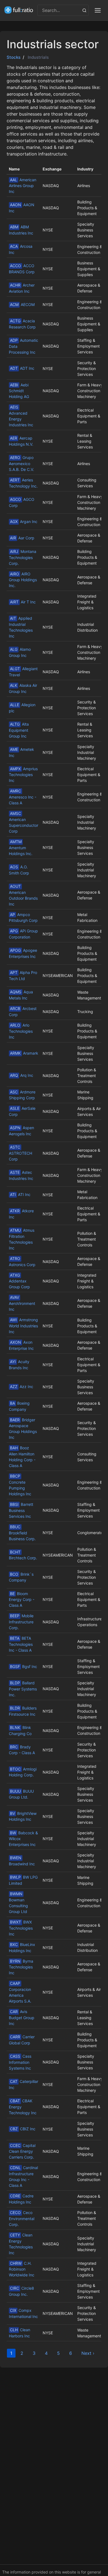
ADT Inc (22, 368)
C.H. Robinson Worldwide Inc (22, 2269)
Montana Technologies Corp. (23, 557)
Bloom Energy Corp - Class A (22, 1600)
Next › (88, 2353)
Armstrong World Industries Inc (23, 1326)
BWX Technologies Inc (21, 1928)
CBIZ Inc (23, 2129)
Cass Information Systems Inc (20, 2062)
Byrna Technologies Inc (21, 1967)
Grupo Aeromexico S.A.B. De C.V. (21, 463)
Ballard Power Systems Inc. (23, 1689)
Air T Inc (23, 602)
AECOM (22, 304)
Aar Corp (22, 538)
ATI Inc (20, 1194)
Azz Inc (22, 1387)
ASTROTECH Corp (20, 1153)
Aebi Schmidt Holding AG (19, 391)
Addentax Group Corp (19, 1281)
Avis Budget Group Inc (22, 2018)
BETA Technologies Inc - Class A (21, 1644)
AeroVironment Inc (22, 1303)
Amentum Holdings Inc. (21, 848)
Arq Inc (22, 1075)
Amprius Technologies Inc (23, 775)
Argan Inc (24, 521)
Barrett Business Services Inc (21, 1510)
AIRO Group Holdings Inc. (23, 580)
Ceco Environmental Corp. (22, 2218)
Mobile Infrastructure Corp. (21, 1622)
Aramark (24, 1053)
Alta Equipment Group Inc (19, 730)
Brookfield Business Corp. (22, 1533)
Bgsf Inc (24, 1666)
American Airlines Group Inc (23, 186)
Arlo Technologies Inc (21, 1031)
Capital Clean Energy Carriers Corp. (22, 2151)
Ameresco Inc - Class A (23, 797)
